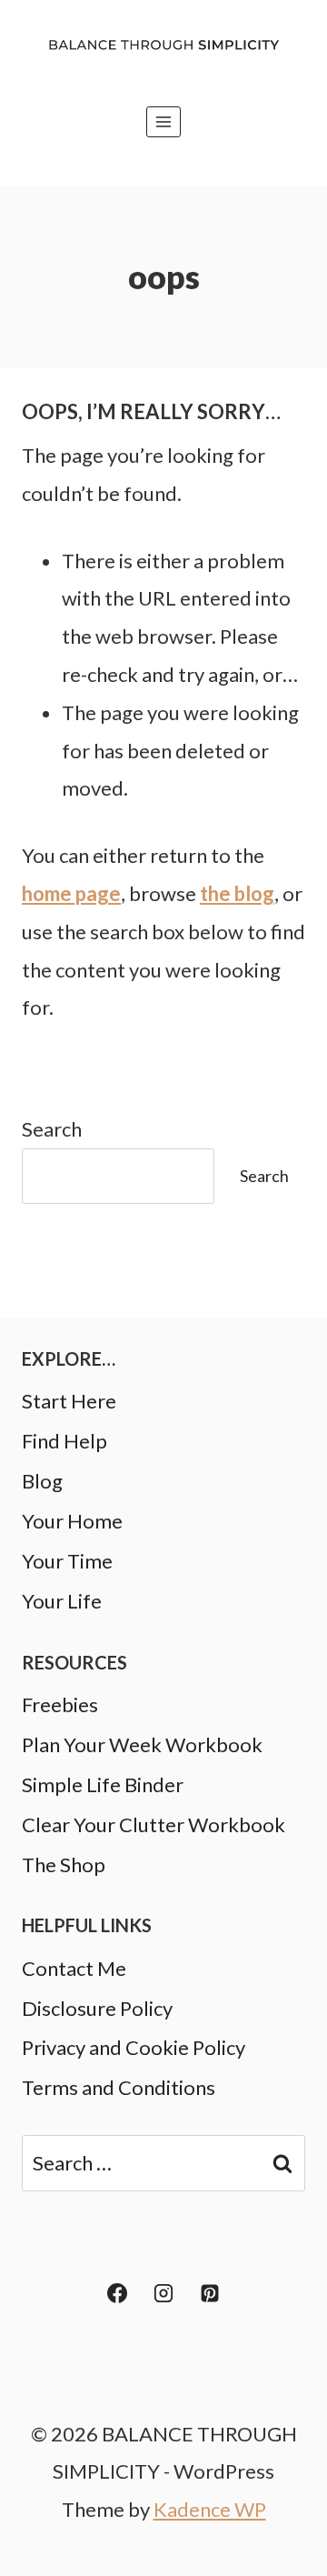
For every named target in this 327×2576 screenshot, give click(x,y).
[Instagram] (163, 2293)
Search (52, 1129)
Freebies (60, 1704)
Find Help (64, 1441)
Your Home (72, 1521)
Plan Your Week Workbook (142, 1744)
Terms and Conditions (119, 2087)
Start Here (69, 1401)
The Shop (64, 1864)
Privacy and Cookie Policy (134, 2047)
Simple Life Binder (103, 1784)
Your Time (67, 1561)
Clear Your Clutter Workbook (154, 1824)
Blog (42, 1481)
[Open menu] (164, 121)
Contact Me (74, 1968)
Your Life (62, 1601)
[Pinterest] (210, 2293)
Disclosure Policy (97, 2008)
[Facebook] (117, 2293)
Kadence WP (210, 2509)
